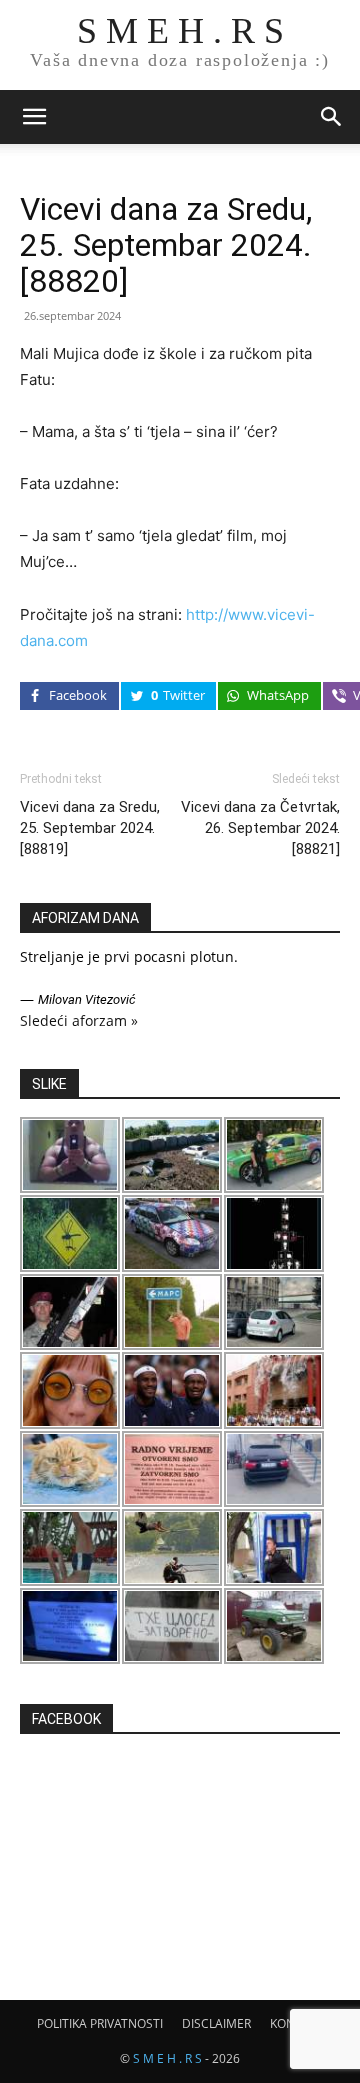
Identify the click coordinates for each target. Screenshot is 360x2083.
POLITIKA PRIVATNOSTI (100, 2023)
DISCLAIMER (216, 2023)
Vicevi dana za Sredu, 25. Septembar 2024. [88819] (90, 828)
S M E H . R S (167, 2058)
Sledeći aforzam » (79, 1020)
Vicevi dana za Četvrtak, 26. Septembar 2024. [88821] (260, 828)
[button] (34, 117)
